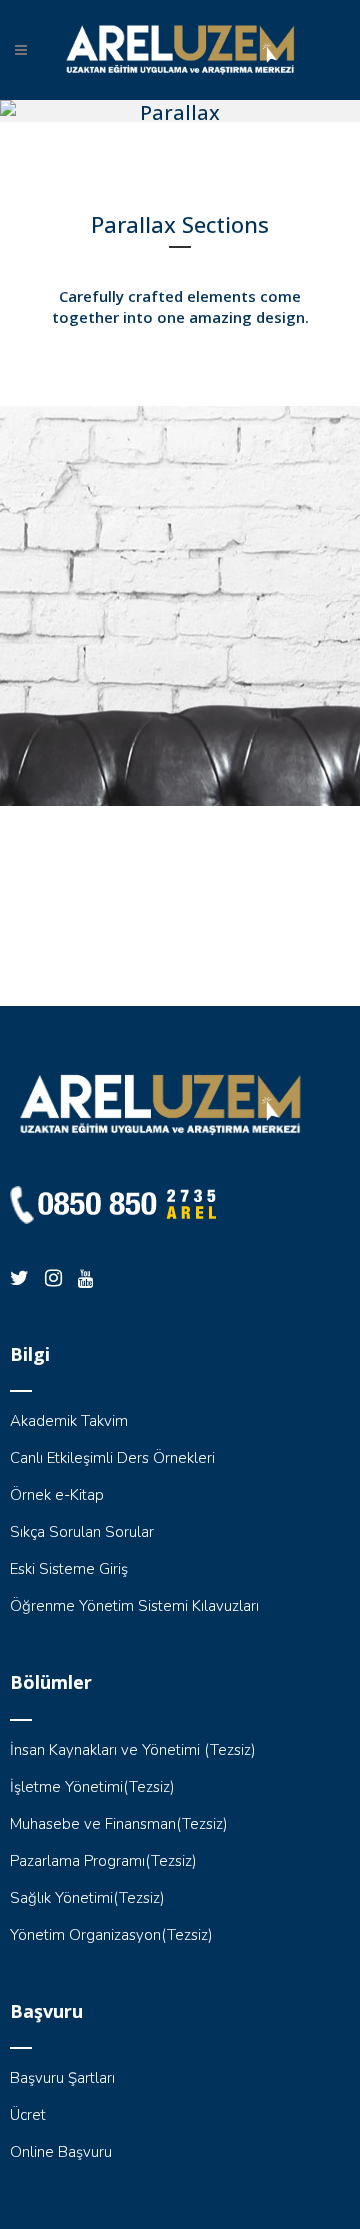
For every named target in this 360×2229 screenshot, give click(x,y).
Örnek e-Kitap (57, 1495)
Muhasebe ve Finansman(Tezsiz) (119, 1824)
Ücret (28, 2115)
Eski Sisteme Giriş (69, 1569)
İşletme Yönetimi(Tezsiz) (92, 1787)
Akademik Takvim (69, 1421)
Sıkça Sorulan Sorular (82, 1532)
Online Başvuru (61, 2152)
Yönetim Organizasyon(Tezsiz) (111, 1935)
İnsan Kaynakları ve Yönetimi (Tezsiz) (133, 1750)
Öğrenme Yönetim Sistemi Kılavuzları (134, 1606)
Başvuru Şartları (62, 2078)
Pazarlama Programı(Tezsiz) (103, 1861)
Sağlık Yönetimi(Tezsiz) (87, 1898)
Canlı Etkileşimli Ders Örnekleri (112, 1458)
